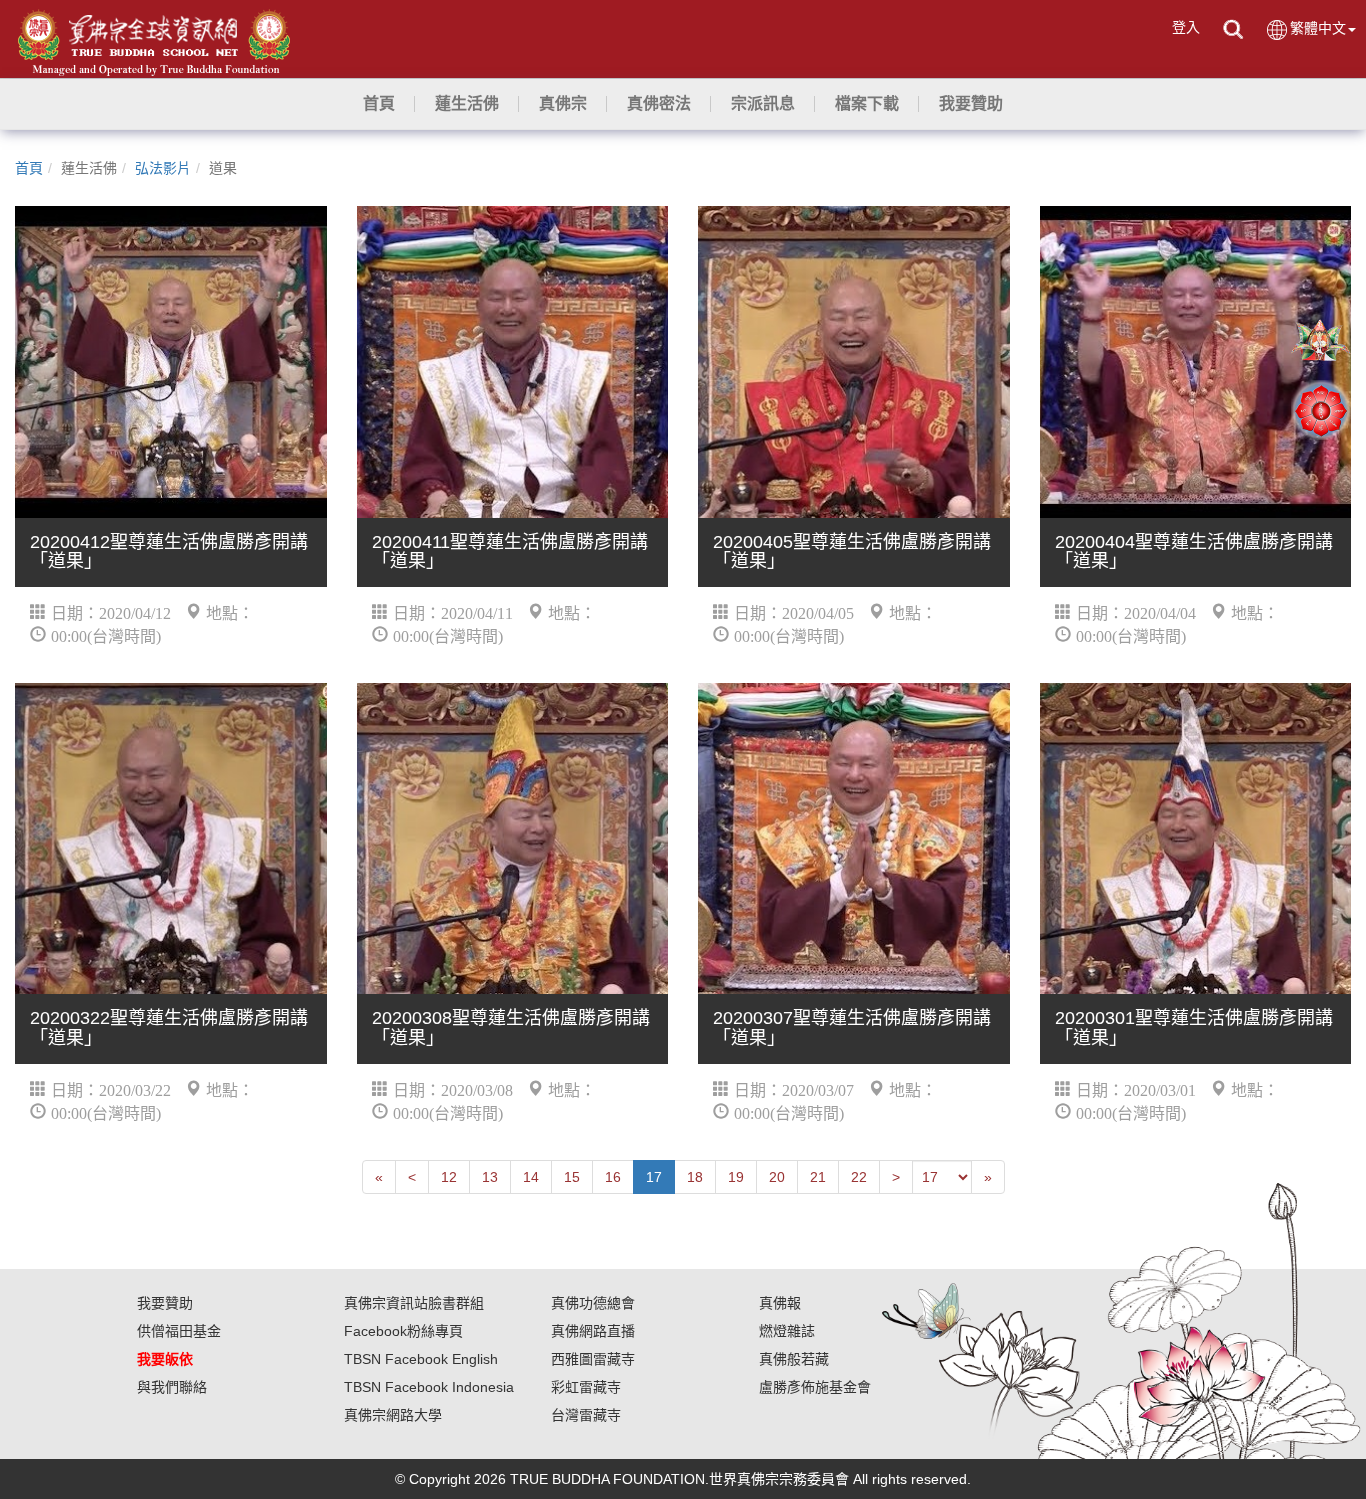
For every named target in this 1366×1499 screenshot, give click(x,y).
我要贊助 (165, 1303)
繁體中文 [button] (1318, 28)
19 (736, 1177)
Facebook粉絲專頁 (403, 1331)
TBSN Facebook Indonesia (429, 1387)
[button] (467, 104)
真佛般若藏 (794, 1359)
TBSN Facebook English (421, 1359)
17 (654, 1177)
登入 (1186, 27)
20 (777, 1177)
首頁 (29, 168)
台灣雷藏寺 (586, 1415)
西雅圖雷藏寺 (593, 1359)
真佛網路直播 (593, 1331)
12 (449, 1177)
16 (613, 1177)
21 (818, 1177)
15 (572, 1177)
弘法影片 (163, 168)
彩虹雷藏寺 (586, 1387)
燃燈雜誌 (787, 1331)
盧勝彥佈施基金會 (815, 1387)
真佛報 (780, 1303)
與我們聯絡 (172, 1387)
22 (859, 1177)
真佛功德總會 (593, 1303)
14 (531, 1177)
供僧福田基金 (179, 1331)
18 (695, 1177)
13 (490, 1177)
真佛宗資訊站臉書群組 (414, 1303)
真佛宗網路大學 (393, 1415)
